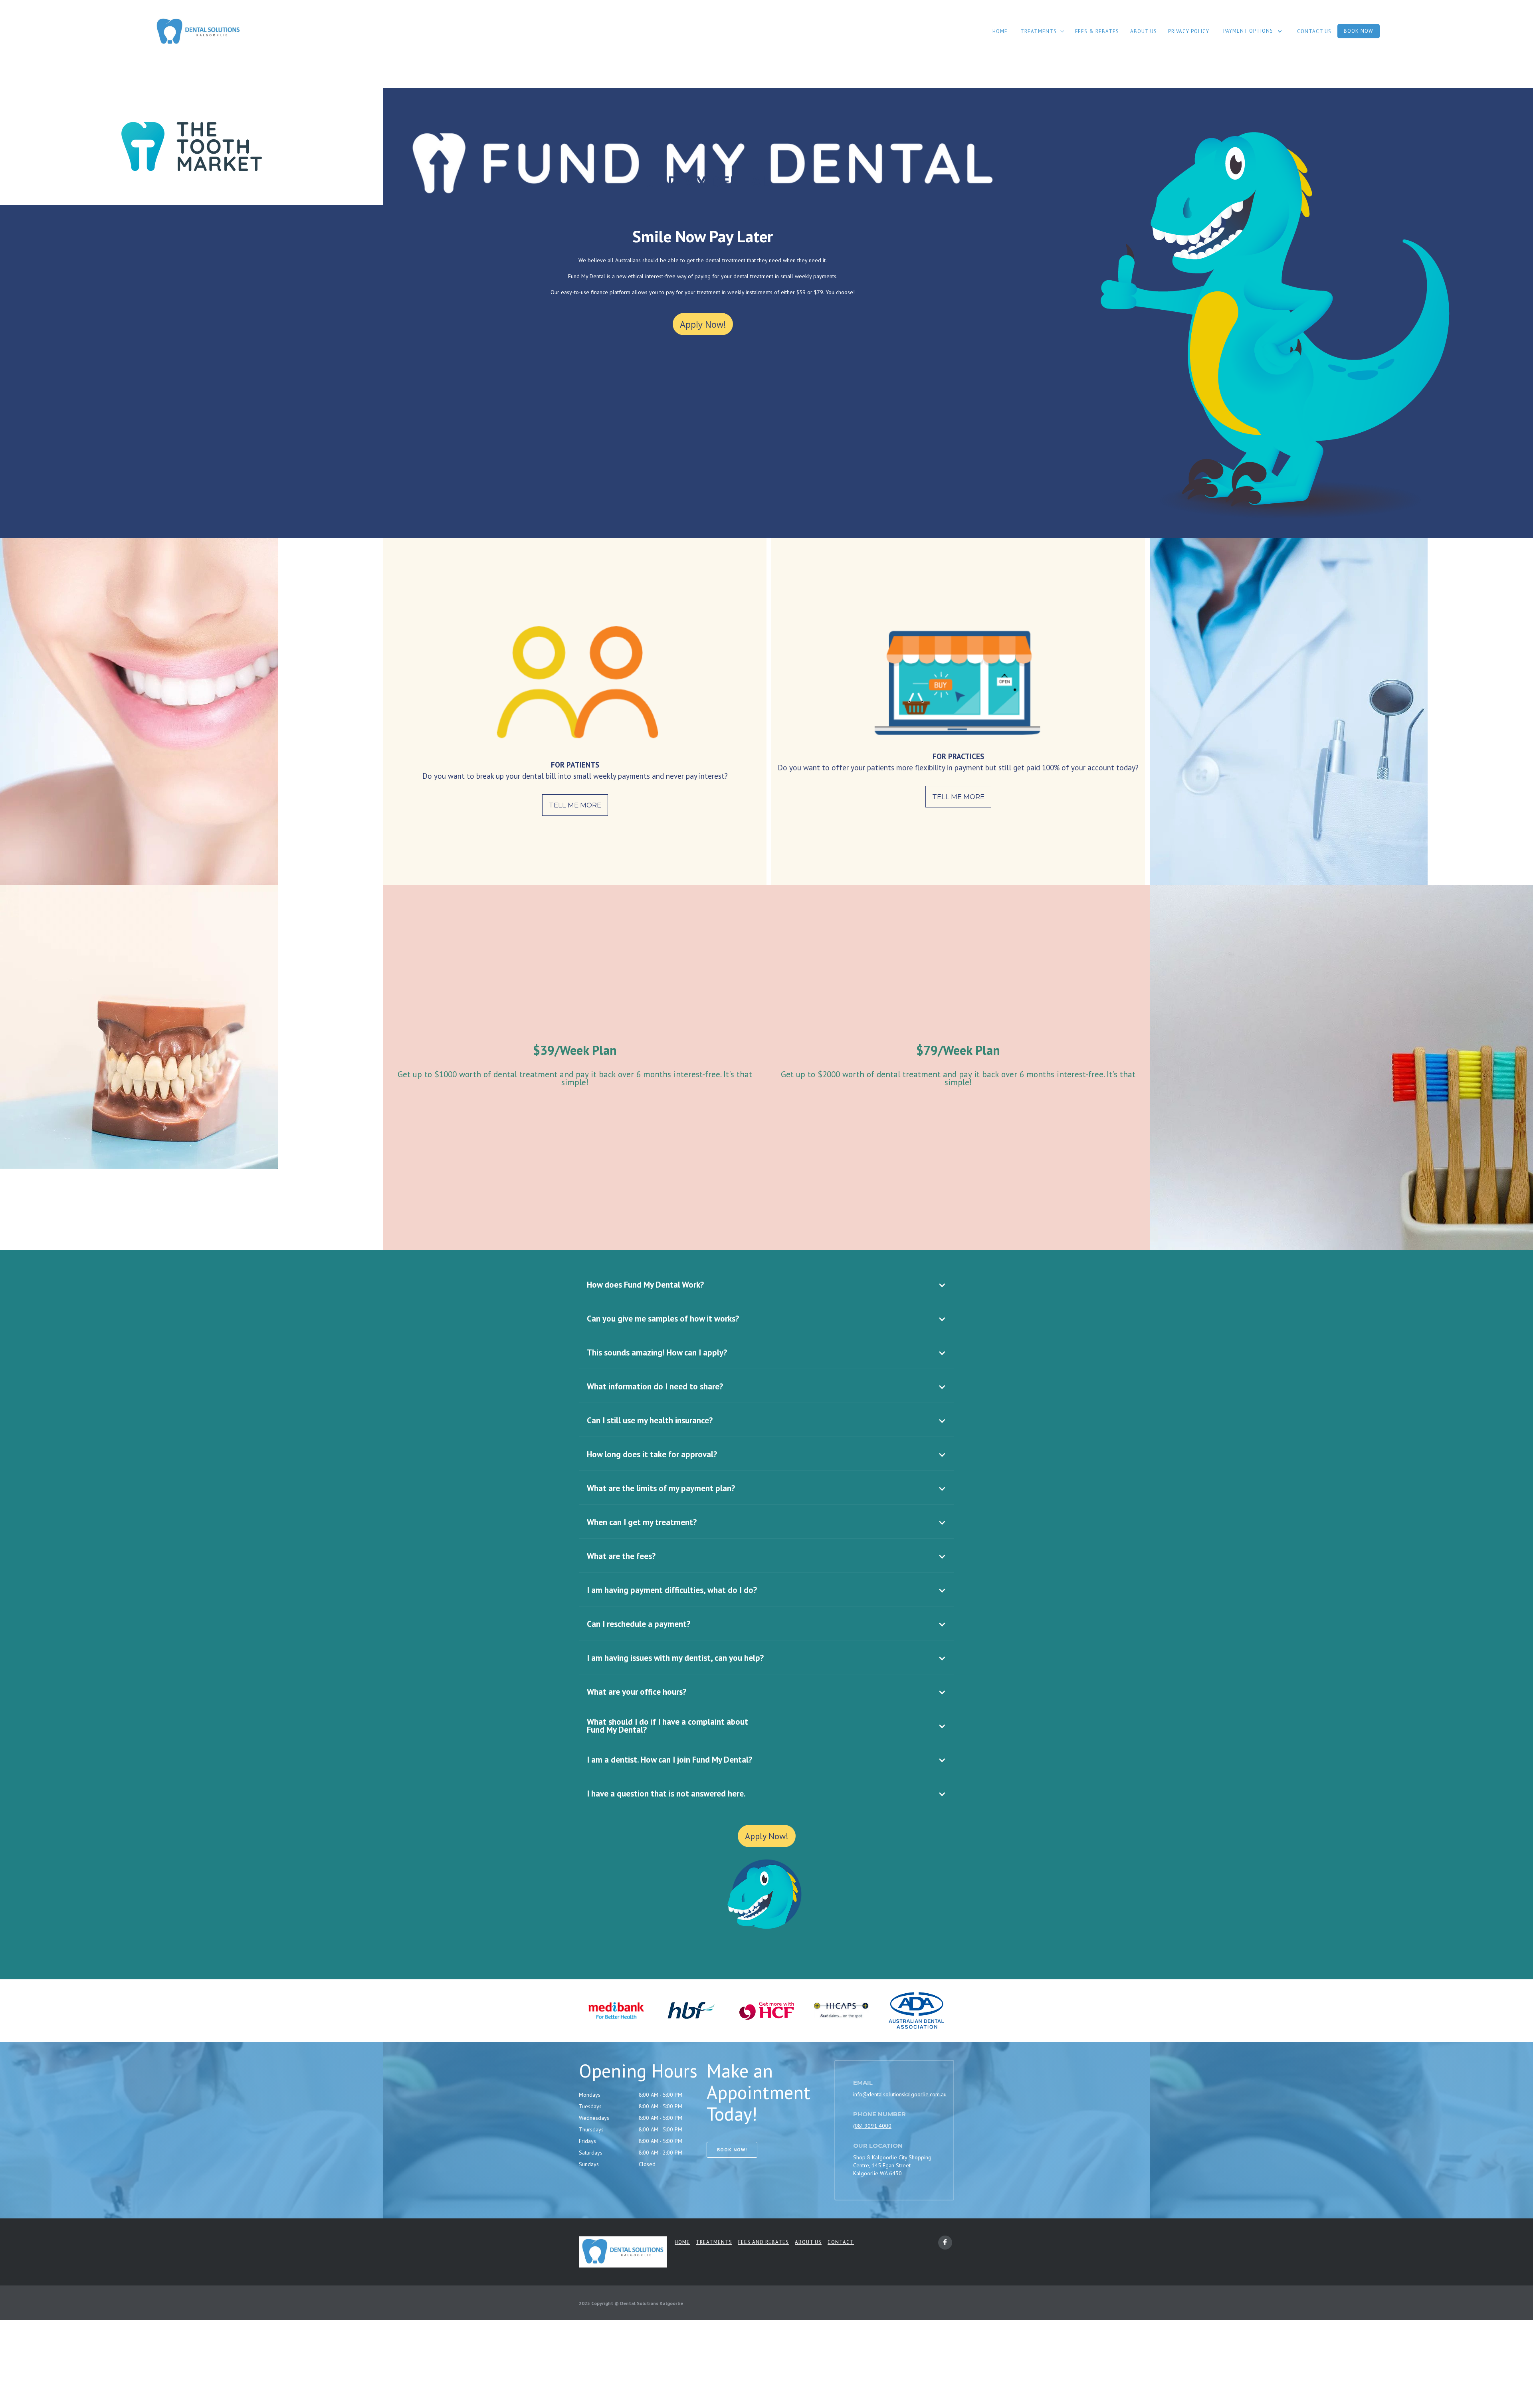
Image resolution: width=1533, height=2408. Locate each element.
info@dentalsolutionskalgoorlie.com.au (900, 2094)
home (1000, 31)
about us (1144, 31)
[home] (198, 32)
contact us (1314, 31)
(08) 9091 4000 (872, 2126)
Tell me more (575, 805)
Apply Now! (703, 324)
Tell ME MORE (958, 797)
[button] (1042, 31)
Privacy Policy (1189, 31)
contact (841, 2242)
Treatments (714, 2242)
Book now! (732, 2150)
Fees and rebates (764, 2242)
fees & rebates (1097, 31)
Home (682, 2242)
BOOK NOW (1359, 31)
